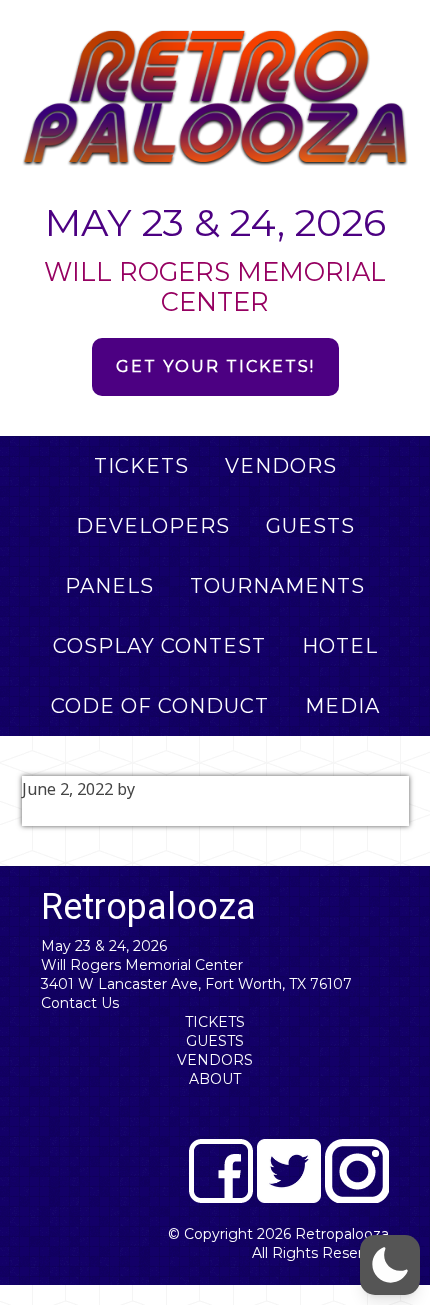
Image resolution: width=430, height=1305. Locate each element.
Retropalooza (342, 1234)
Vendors (215, 1060)
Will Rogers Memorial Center (142, 965)
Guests (215, 1041)
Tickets (215, 1022)
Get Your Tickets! (215, 366)
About (215, 1079)
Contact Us (80, 1003)
